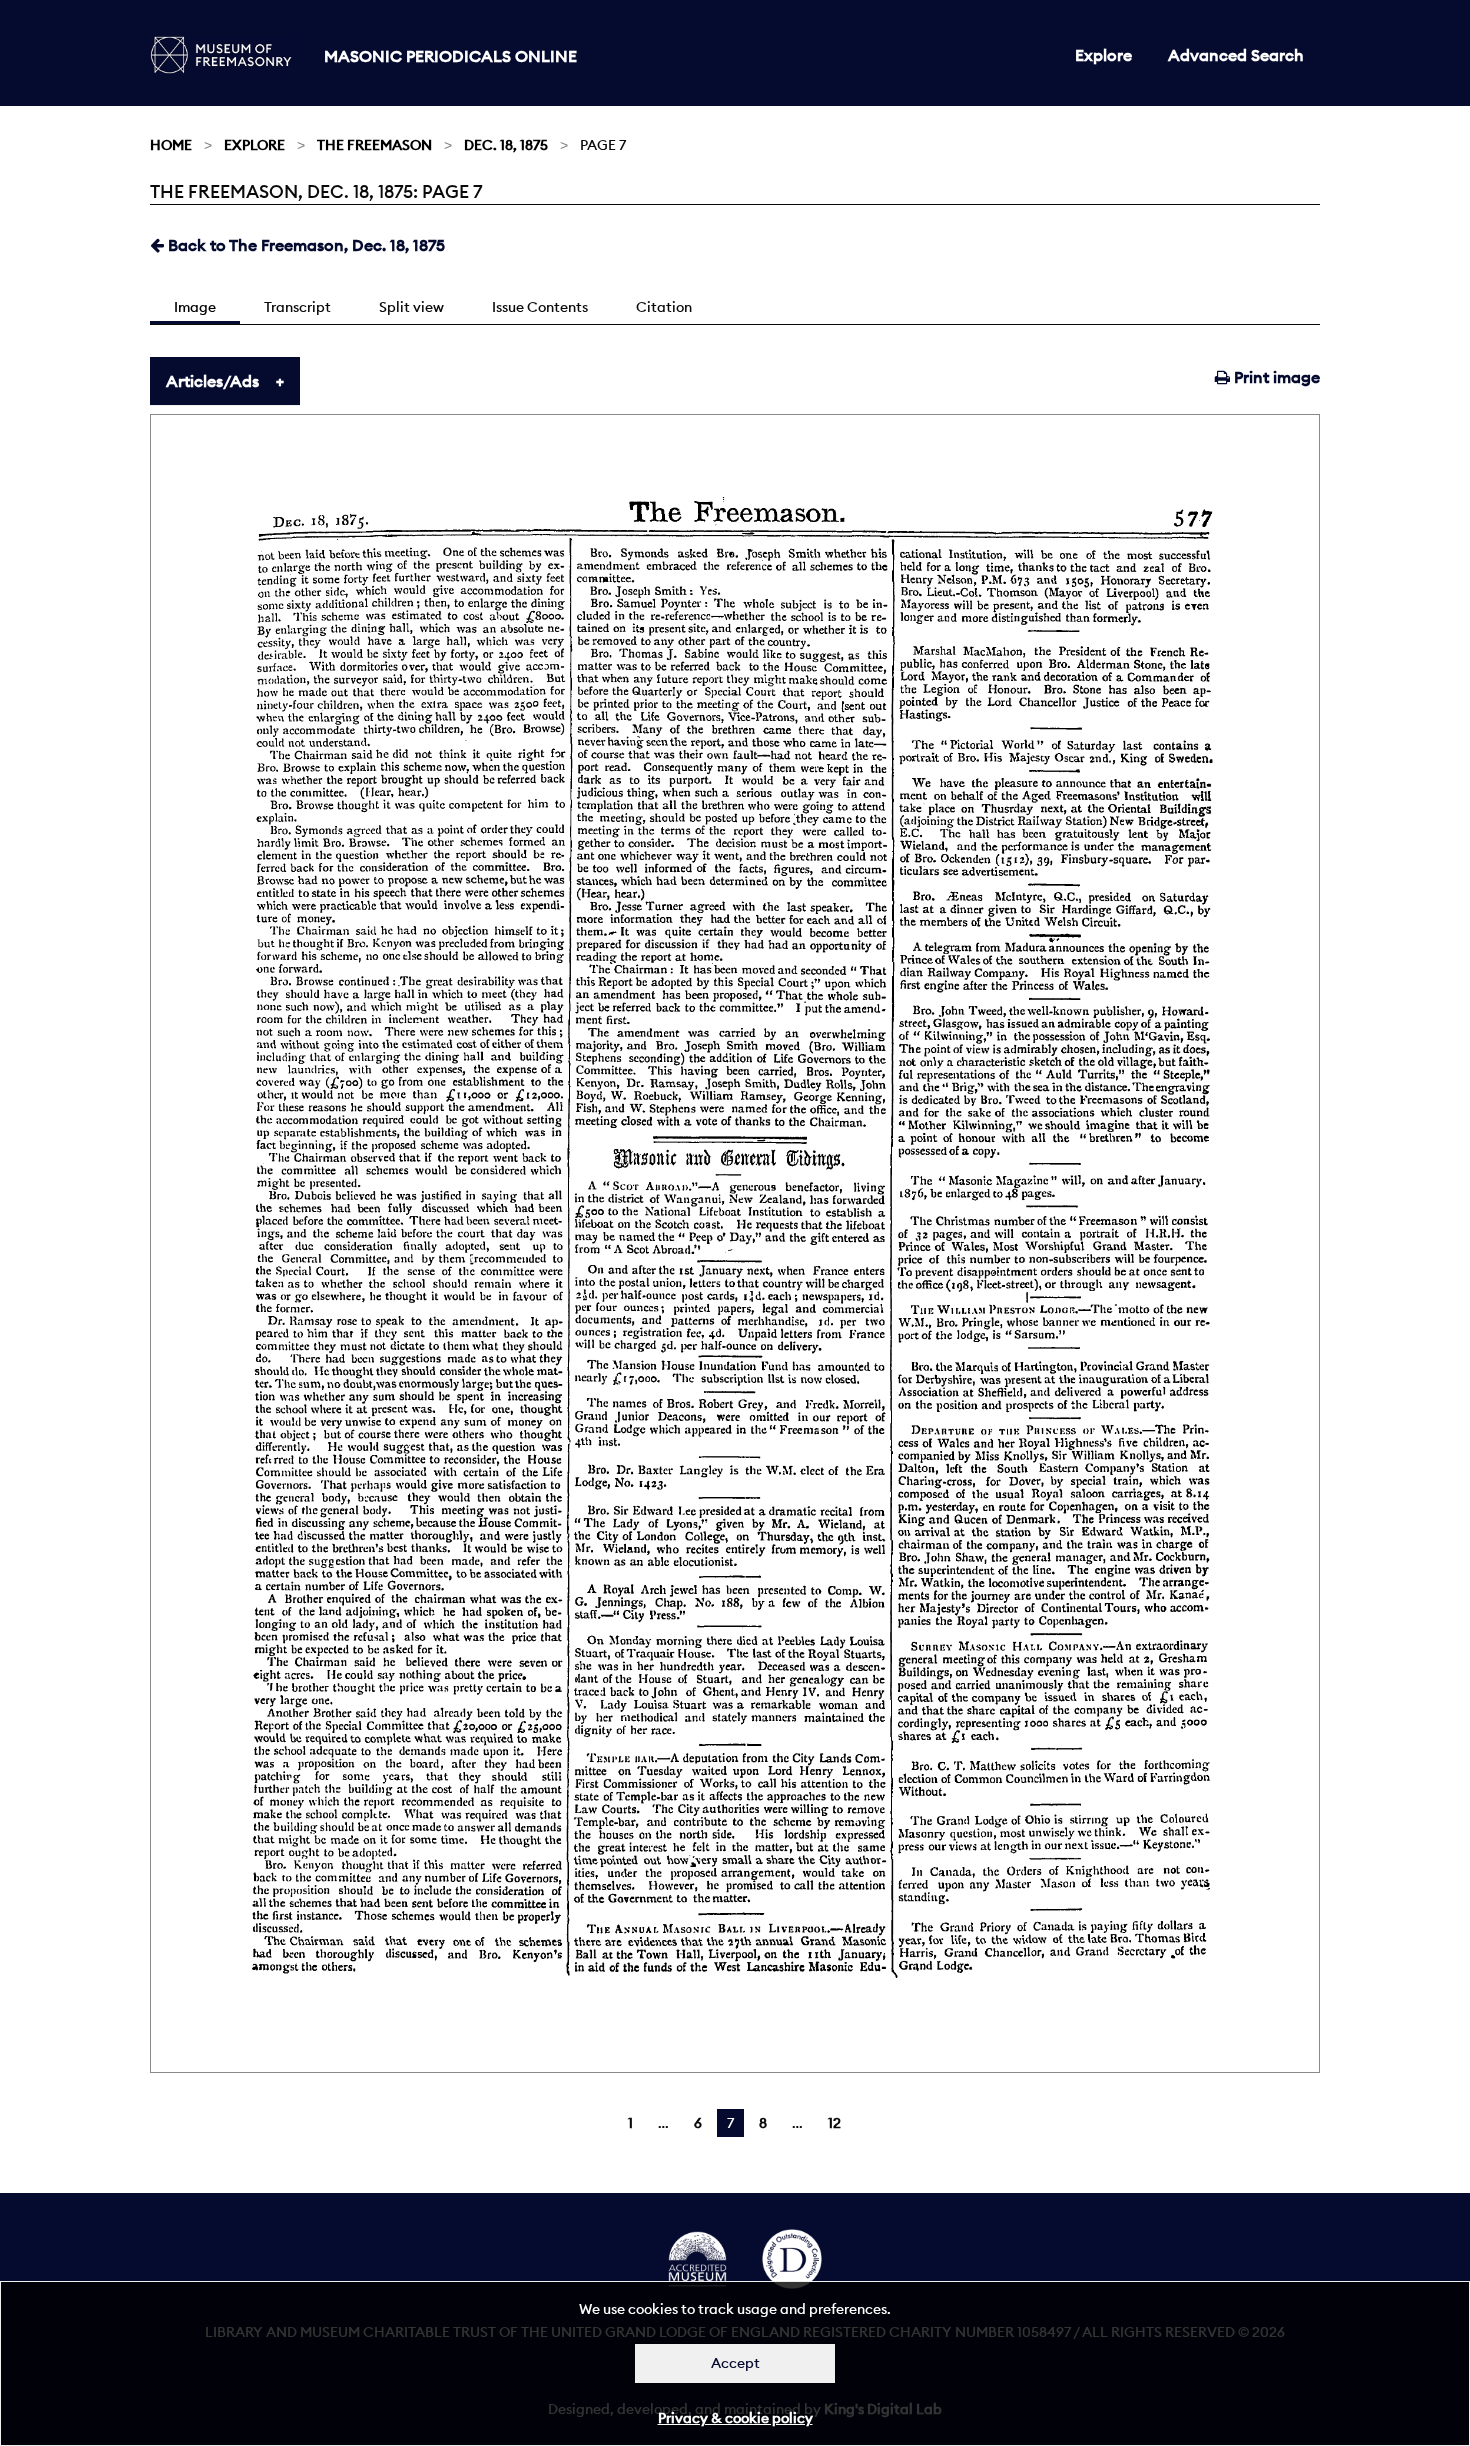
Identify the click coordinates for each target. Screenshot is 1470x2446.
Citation (664, 307)
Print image (1275, 377)
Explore (1103, 55)
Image (195, 307)
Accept (735, 2363)
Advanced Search (1236, 55)
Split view (411, 307)
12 (834, 2123)
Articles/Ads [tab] (212, 381)
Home (171, 145)
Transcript (297, 307)
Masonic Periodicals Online (450, 56)
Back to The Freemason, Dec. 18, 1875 (304, 245)
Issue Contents (540, 307)
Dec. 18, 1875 (506, 145)
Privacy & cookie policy (735, 2418)
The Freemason (374, 145)
